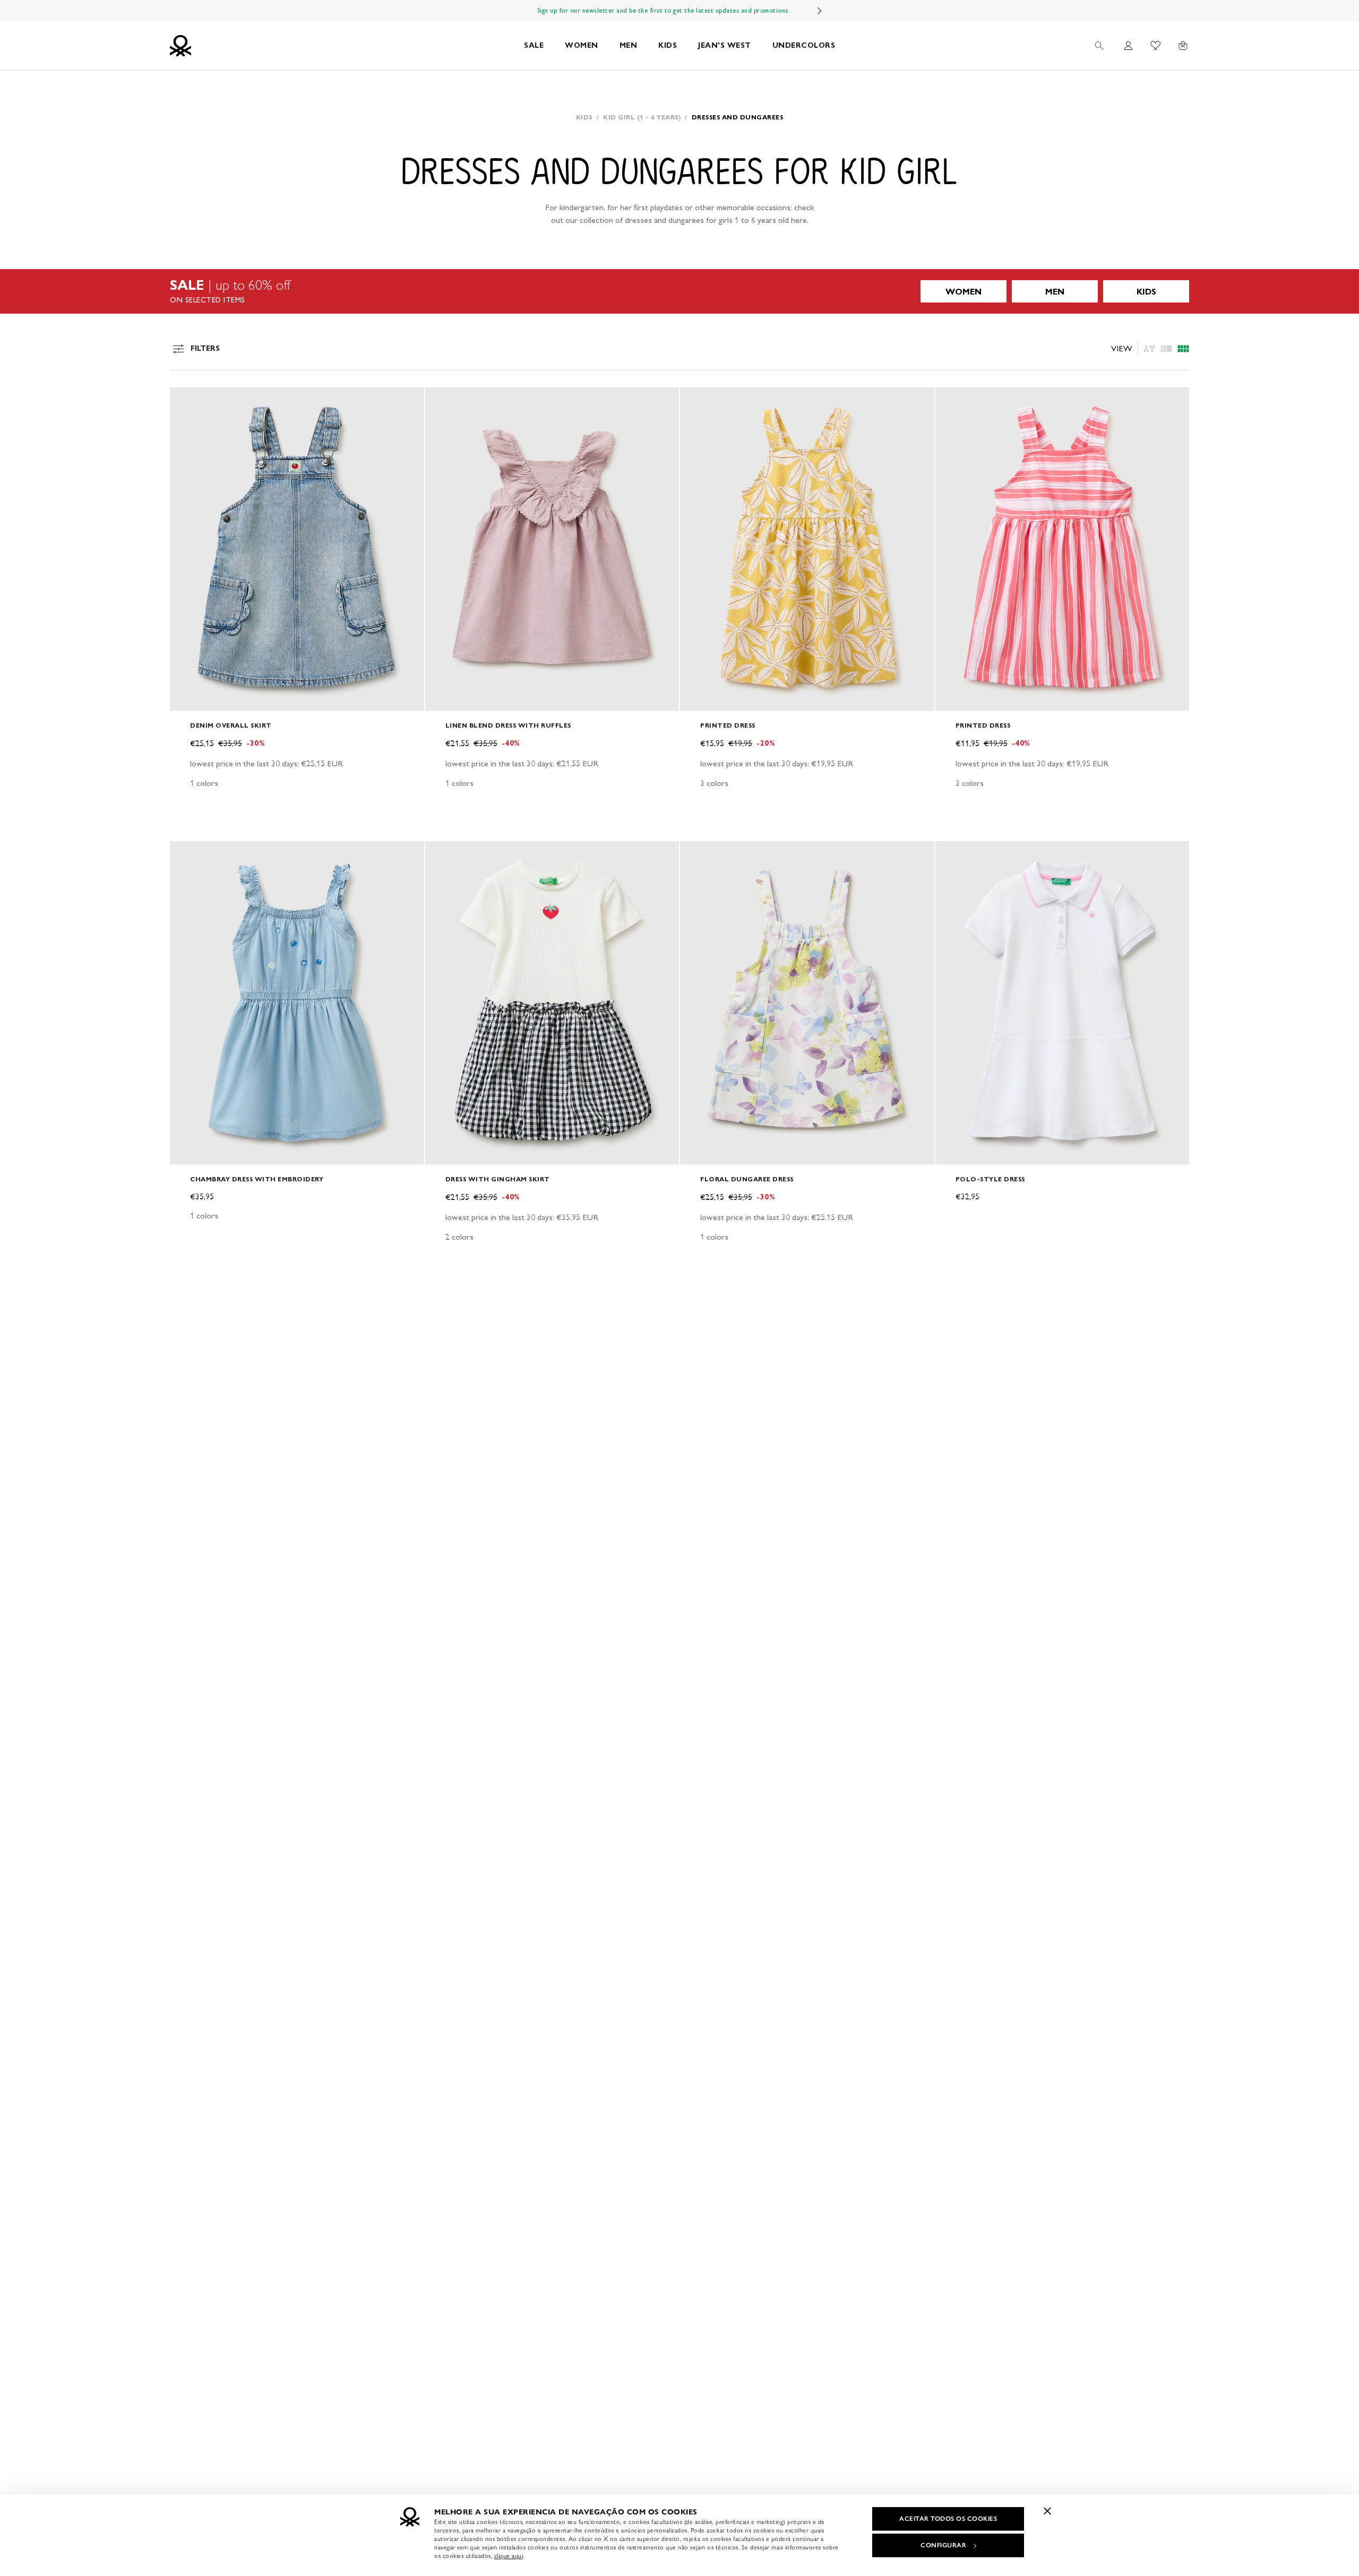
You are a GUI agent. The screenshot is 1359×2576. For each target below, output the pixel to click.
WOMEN (582, 45)
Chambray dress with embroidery (257, 1179)
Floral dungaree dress (747, 1179)
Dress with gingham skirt (498, 1179)
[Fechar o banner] (1047, 2511)
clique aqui (509, 2556)
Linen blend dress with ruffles (508, 725)
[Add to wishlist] (187, 401)
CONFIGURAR (943, 2545)
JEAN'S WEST (725, 45)
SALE (534, 45)
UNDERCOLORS (804, 45)
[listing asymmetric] (1149, 349)
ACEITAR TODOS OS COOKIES (948, 2519)
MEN (629, 45)
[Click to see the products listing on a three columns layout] (1183, 349)
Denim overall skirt (231, 725)
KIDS (668, 45)
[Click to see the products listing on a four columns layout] (1166, 349)
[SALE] (679, 291)
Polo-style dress (990, 1179)
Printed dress (728, 725)
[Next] (820, 11)
